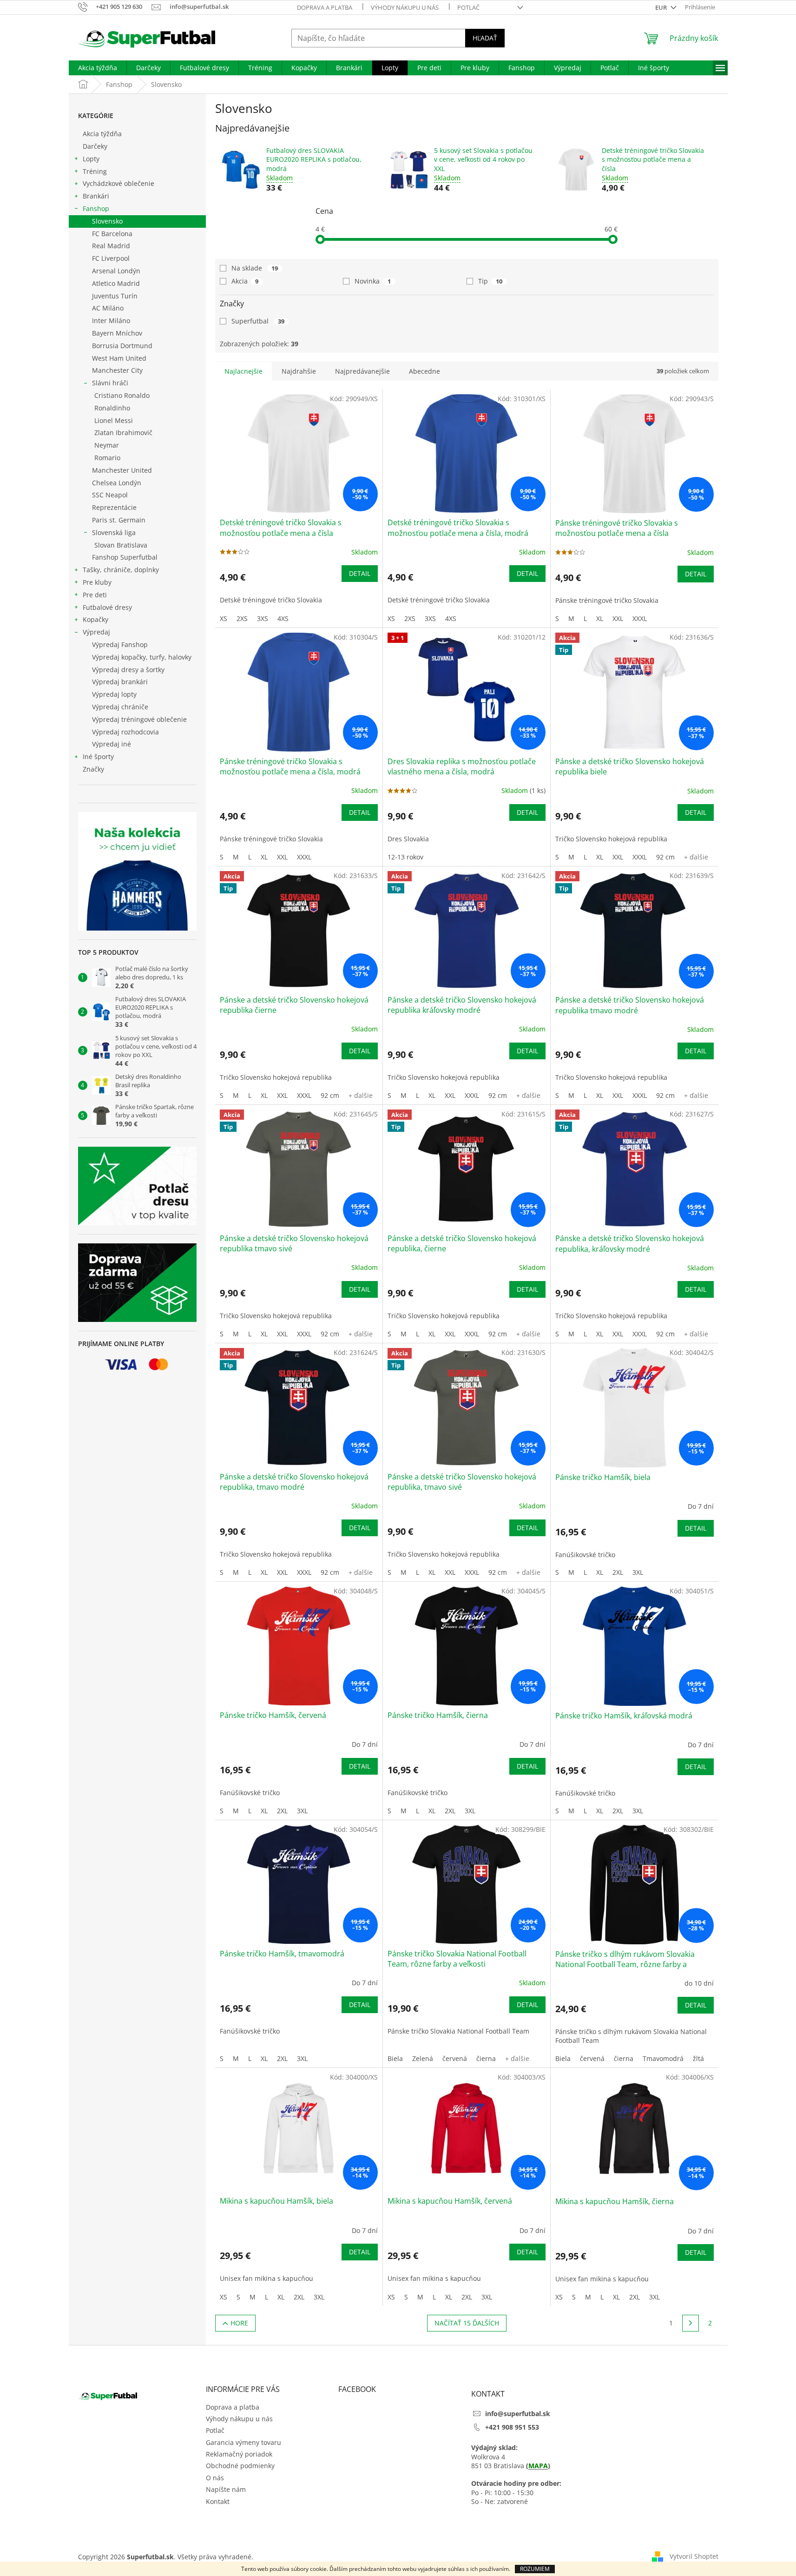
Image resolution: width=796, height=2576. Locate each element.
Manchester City (117, 370)
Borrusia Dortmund (122, 346)
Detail (360, 573)
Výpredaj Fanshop (120, 644)
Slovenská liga (114, 532)
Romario (107, 458)
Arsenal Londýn (116, 271)
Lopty (91, 159)
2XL (618, 1572)
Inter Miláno (111, 320)
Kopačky (95, 619)
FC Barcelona (112, 234)
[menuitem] (98, 68)
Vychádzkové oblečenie (118, 183)
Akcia (245, 281)
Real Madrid (111, 246)
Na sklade (255, 268)
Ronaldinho (112, 408)
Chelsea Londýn (117, 483)
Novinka (373, 281)
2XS (242, 618)
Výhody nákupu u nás (405, 7)
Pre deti (95, 595)
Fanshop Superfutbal (125, 557)
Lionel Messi (114, 420)
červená (455, 2058)
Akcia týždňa (102, 134)
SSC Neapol (110, 495)
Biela (395, 2058)
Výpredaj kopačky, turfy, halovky (142, 657)
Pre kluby (97, 582)
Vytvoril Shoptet (694, 2556)
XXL (618, 618)
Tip (490, 281)
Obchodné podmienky (240, 2466)
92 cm (665, 857)
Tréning (95, 171)
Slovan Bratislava (121, 545)
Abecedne (424, 371)
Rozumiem (535, 2569)
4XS (283, 618)
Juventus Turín (115, 296)
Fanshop (96, 208)
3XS (263, 618)
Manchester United (122, 470)
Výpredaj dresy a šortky (128, 670)
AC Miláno (108, 308)
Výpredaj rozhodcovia (125, 732)
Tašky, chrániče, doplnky (121, 570)
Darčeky (95, 146)
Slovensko (107, 221)
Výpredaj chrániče (120, 707)
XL (600, 618)
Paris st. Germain (119, 520)
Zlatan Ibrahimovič (123, 433)
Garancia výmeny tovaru (243, 2442)
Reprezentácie (114, 507)
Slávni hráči (110, 383)
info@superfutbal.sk (518, 2414)
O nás (215, 2478)
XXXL (640, 618)
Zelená (423, 2058)
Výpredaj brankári (120, 682)
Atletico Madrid (116, 283)
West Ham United (119, 358)
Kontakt (218, 2501)
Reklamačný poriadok (239, 2454)
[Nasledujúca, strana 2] (691, 2323)
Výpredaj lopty (114, 694)
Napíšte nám (226, 2489)
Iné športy (98, 756)
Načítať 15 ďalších (467, 2323)
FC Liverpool (111, 258)
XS (224, 618)
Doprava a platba (325, 7)
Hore (239, 2323)
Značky (93, 769)
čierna (486, 2058)
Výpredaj (96, 632)
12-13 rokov (405, 857)
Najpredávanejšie (362, 371)
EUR (662, 7)
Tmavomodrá (663, 2058)
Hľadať (485, 38)
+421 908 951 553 (512, 2427)
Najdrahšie (299, 371)
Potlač (468, 7)
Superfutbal (258, 321)
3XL (638, 1572)
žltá (698, 2058)
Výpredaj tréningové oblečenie (139, 719)
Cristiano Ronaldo (122, 395)
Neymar (107, 445)
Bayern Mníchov (117, 333)
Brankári (96, 196)
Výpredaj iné (112, 744)
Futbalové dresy (107, 607)
